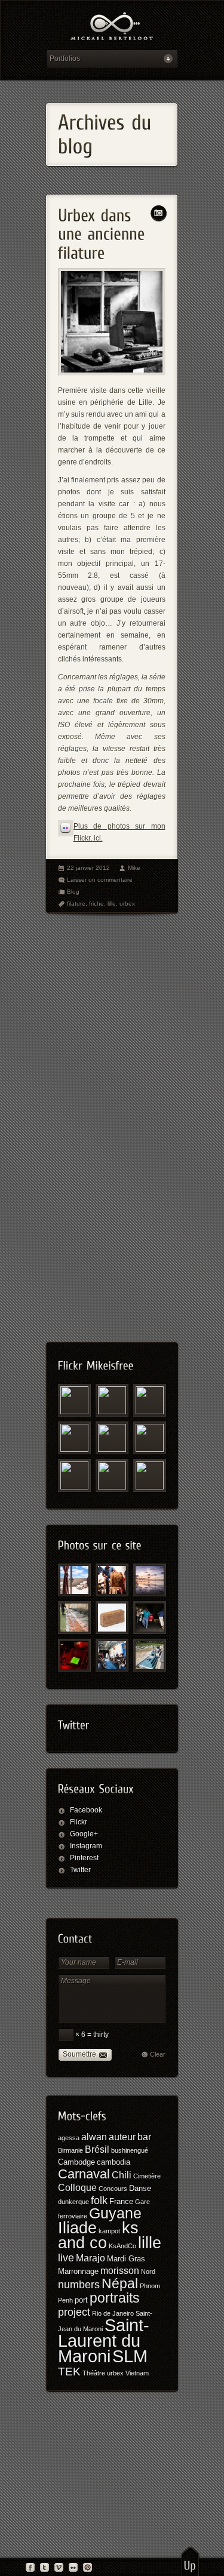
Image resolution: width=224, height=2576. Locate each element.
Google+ (84, 1834)
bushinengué (130, 2150)
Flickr (79, 1822)
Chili (122, 2175)
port (81, 2300)
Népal (120, 2283)
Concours (113, 2189)
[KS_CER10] (150, 1618)
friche (96, 904)
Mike (134, 868)
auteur (122, 2137)
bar (144, 2137)
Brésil (97, 2149)
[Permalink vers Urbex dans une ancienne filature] (104, 231)
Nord (148, 2272)
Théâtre (94, 2373)
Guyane (115, 2213)
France (121, 2201)
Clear (158, 2054)
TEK (69, 2372)
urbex (127, 904)
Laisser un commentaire (100, 880)
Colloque (77, 2188)
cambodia (113, 2162)
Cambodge (76, 2162)
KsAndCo (122, 2246)
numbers (79, 2285)
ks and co (98, 2235)
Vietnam (137, 2373)
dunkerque (73, 2202)
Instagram (86, 1846)
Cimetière (147, 2176)
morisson (120, 2271)
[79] (112, 1580)
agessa (69, 2138)
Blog (73, 892)
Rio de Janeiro (113, 2313)
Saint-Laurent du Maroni (104, 2341)
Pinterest (84, 1858)
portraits (115, 2298)
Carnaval (84, 2174)
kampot (109, 2231)
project (74, 2312)
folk (99, 2200)
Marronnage (78, 2271)
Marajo (90, 2258)
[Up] (190, 2561)
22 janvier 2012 (88, 868)
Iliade (77, 2228)
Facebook (86, 1810)
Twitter (80, 1870)
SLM (130, 2356)
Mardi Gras (126, 2259)
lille (112, 904)
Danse (140, 2188)
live (66, 2258)
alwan (94, 2137)
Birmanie (70, 2150)
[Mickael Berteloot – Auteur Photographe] (112, 28)
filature (76, 904)
